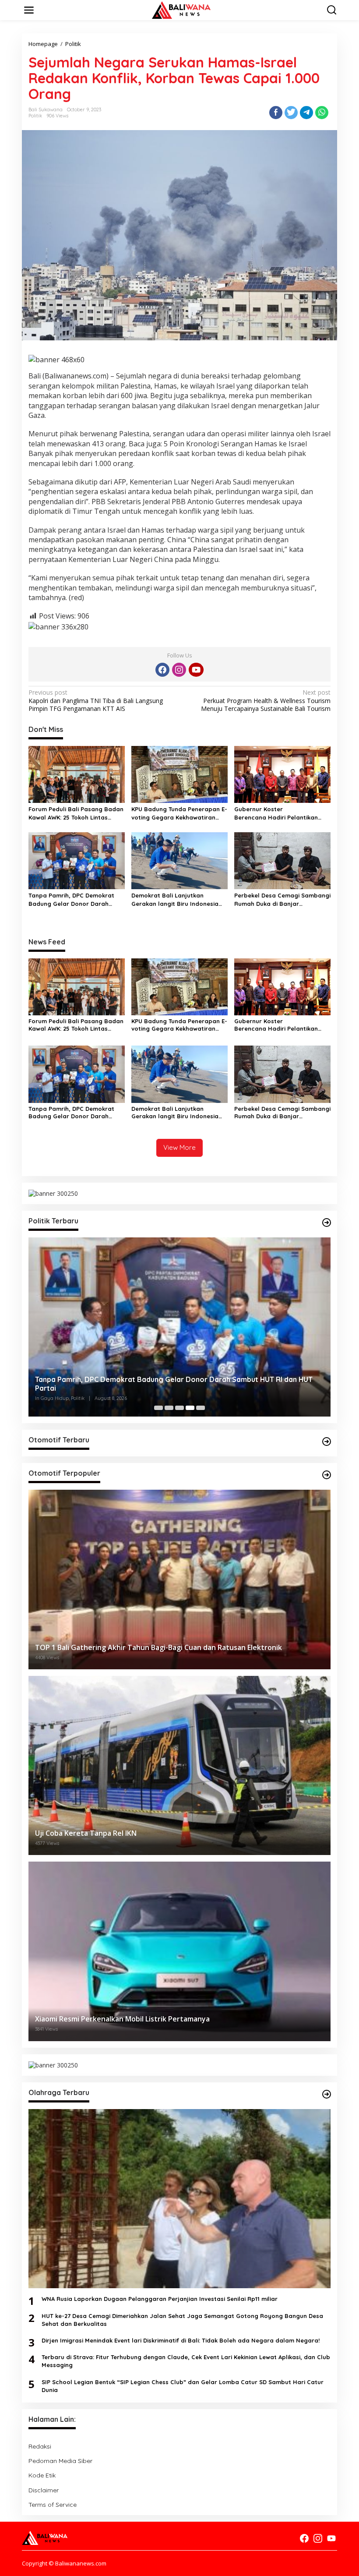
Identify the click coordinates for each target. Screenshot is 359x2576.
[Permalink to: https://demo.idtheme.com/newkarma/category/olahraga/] (327, 2094)
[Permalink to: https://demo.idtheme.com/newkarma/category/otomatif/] (327, 1442)
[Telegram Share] (306, 113)
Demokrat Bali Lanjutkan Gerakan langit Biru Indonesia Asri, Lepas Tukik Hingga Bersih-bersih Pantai (177, 899)
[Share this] (276, 113)
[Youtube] (196, 670)
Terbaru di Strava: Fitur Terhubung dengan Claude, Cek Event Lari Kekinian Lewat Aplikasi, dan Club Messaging (186, 2361)
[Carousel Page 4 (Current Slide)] (190, 1408)
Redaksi (40, 2446)
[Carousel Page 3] (179, 1408)
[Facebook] (162, 670)
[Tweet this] (291, 113)
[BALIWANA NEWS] (181, 9)
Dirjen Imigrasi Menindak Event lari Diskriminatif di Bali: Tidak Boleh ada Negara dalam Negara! (181, 2340)
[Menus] (29, 10)
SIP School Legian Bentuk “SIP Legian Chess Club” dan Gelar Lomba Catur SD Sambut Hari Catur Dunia (183, 2386)
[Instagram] (179, 670)
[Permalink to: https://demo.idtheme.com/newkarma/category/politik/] (327, 1223)
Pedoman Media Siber (60, 2461)
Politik (35, 116)
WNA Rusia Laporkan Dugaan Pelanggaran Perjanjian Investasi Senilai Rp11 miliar (160, 2299)
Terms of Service (53, 2505)
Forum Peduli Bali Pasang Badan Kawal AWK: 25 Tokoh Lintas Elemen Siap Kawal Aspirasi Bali (76, 813)
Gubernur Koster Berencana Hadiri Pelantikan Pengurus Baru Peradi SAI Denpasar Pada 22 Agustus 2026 (282, 813)
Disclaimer (44, 2490)
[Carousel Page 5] (201, 1408)
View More (179, 1147)
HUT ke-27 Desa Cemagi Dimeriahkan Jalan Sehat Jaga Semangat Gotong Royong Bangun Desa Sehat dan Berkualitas (182, 2320)
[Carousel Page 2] (169, 1408)
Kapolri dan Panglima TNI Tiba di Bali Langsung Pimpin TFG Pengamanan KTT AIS (96, 700)
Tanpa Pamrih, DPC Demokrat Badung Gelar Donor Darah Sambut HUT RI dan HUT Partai (74, 899)
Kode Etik (42, 2475)
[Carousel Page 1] (158, 1408)
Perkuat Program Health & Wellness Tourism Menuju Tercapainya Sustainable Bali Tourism (266, 700)
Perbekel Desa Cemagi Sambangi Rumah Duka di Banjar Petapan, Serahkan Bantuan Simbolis (282, 899)
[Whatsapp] (322, 113)
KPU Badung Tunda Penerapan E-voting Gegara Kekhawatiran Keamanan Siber (179, 813)
